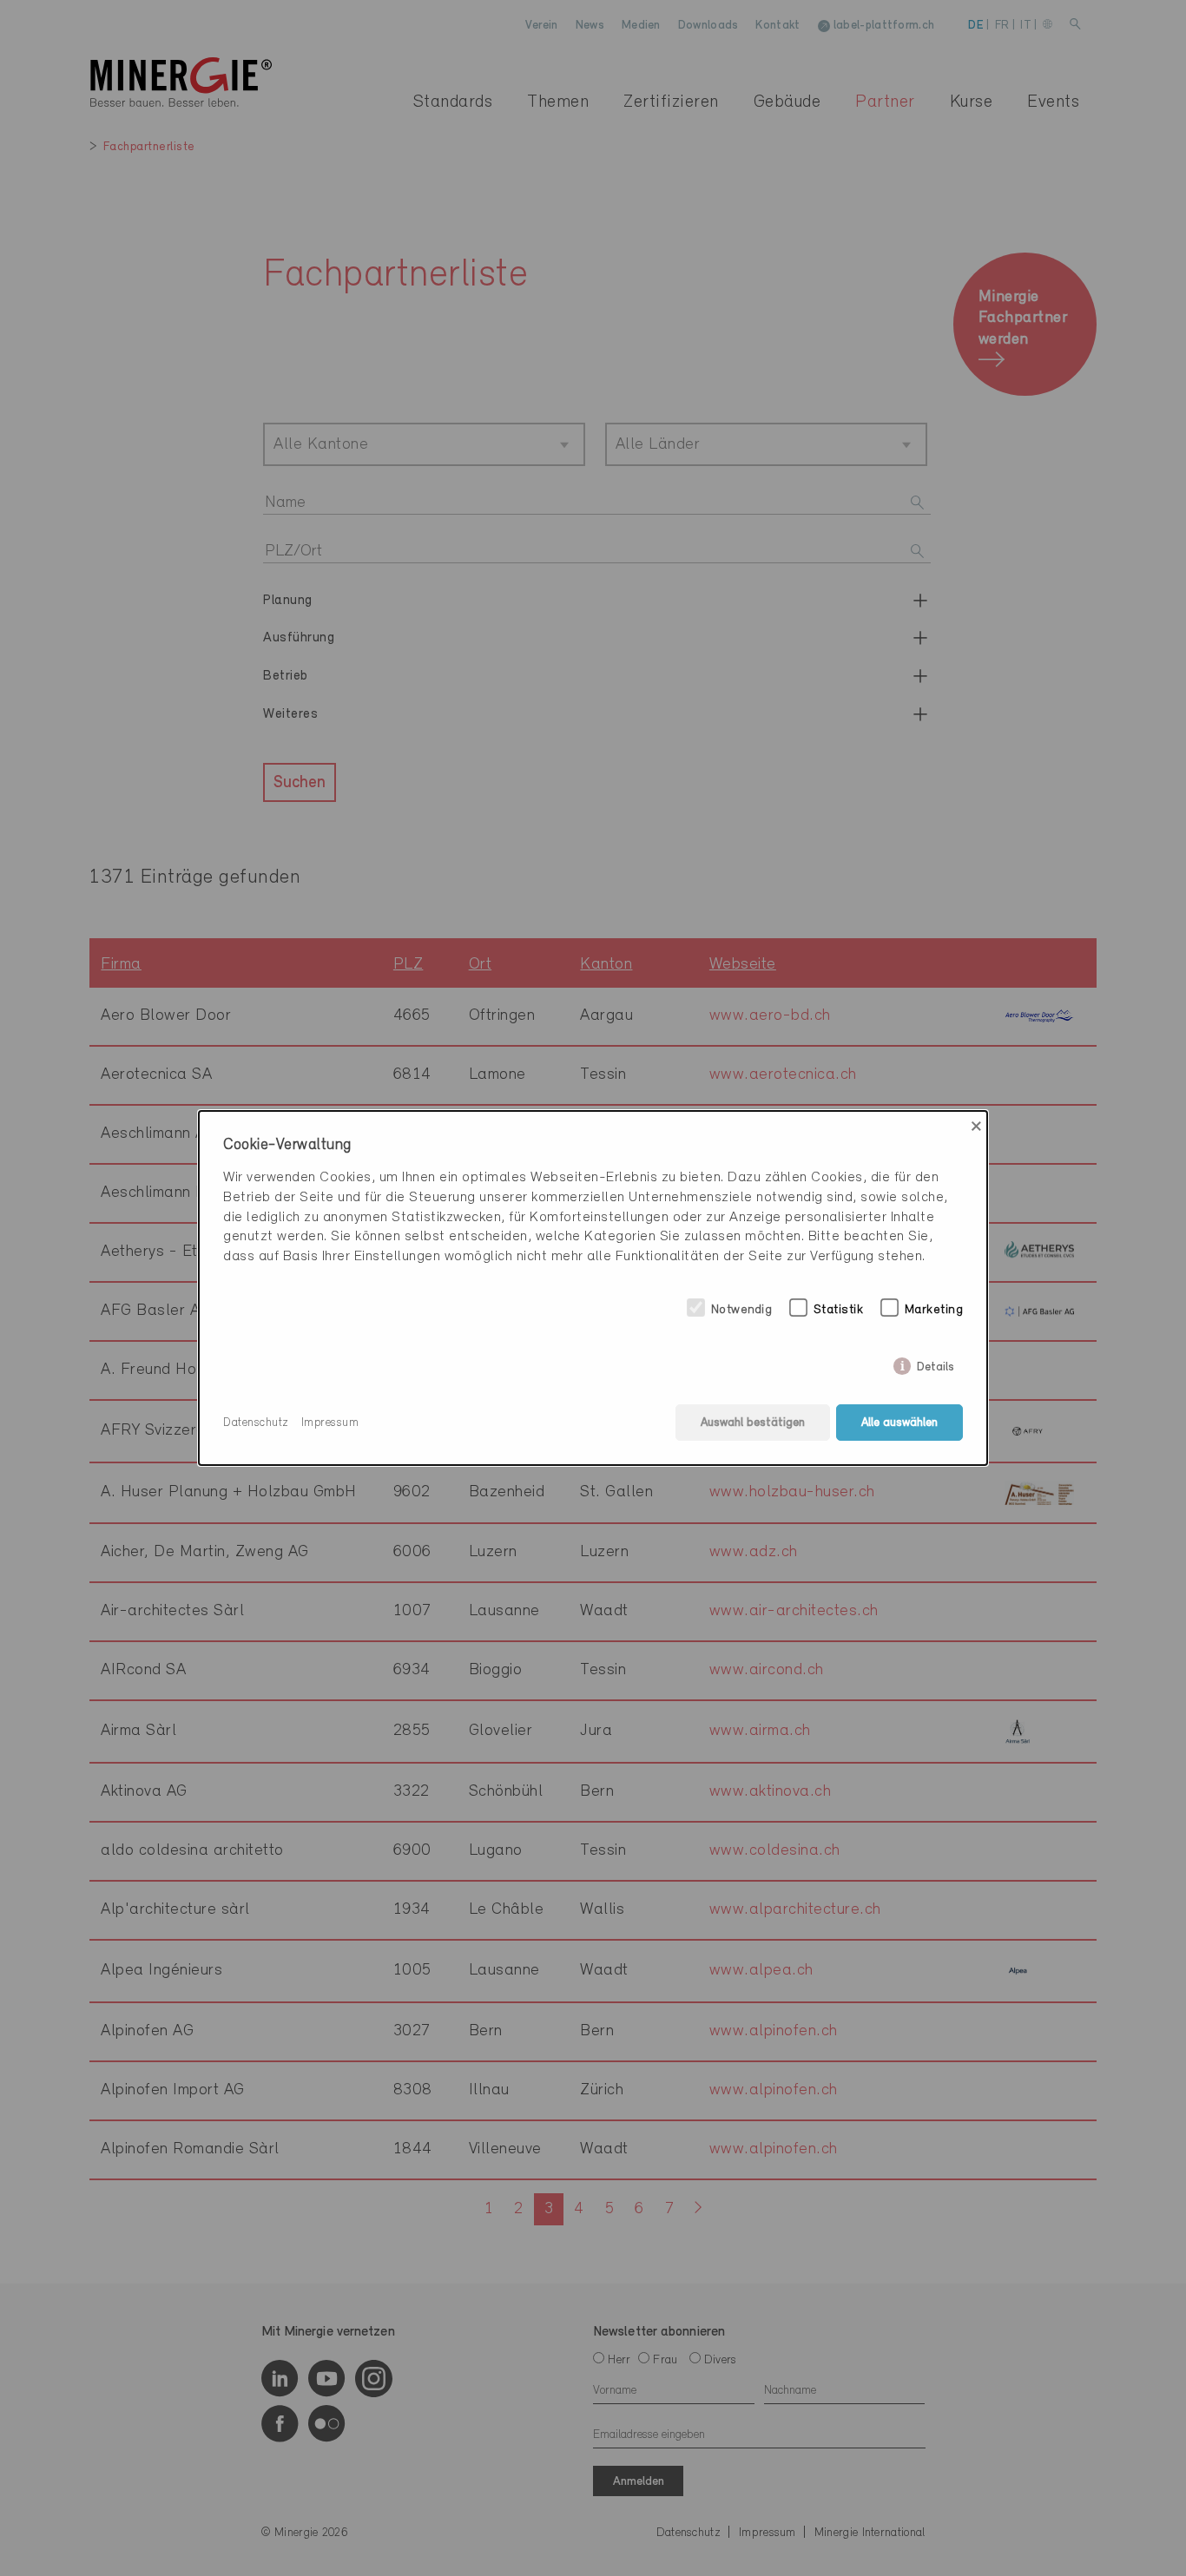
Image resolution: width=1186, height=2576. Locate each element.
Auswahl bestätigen (753, 1423)
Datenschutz (256, 1423)
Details (936, 1364)
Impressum (330, 1423)
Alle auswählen (899, 1423)
